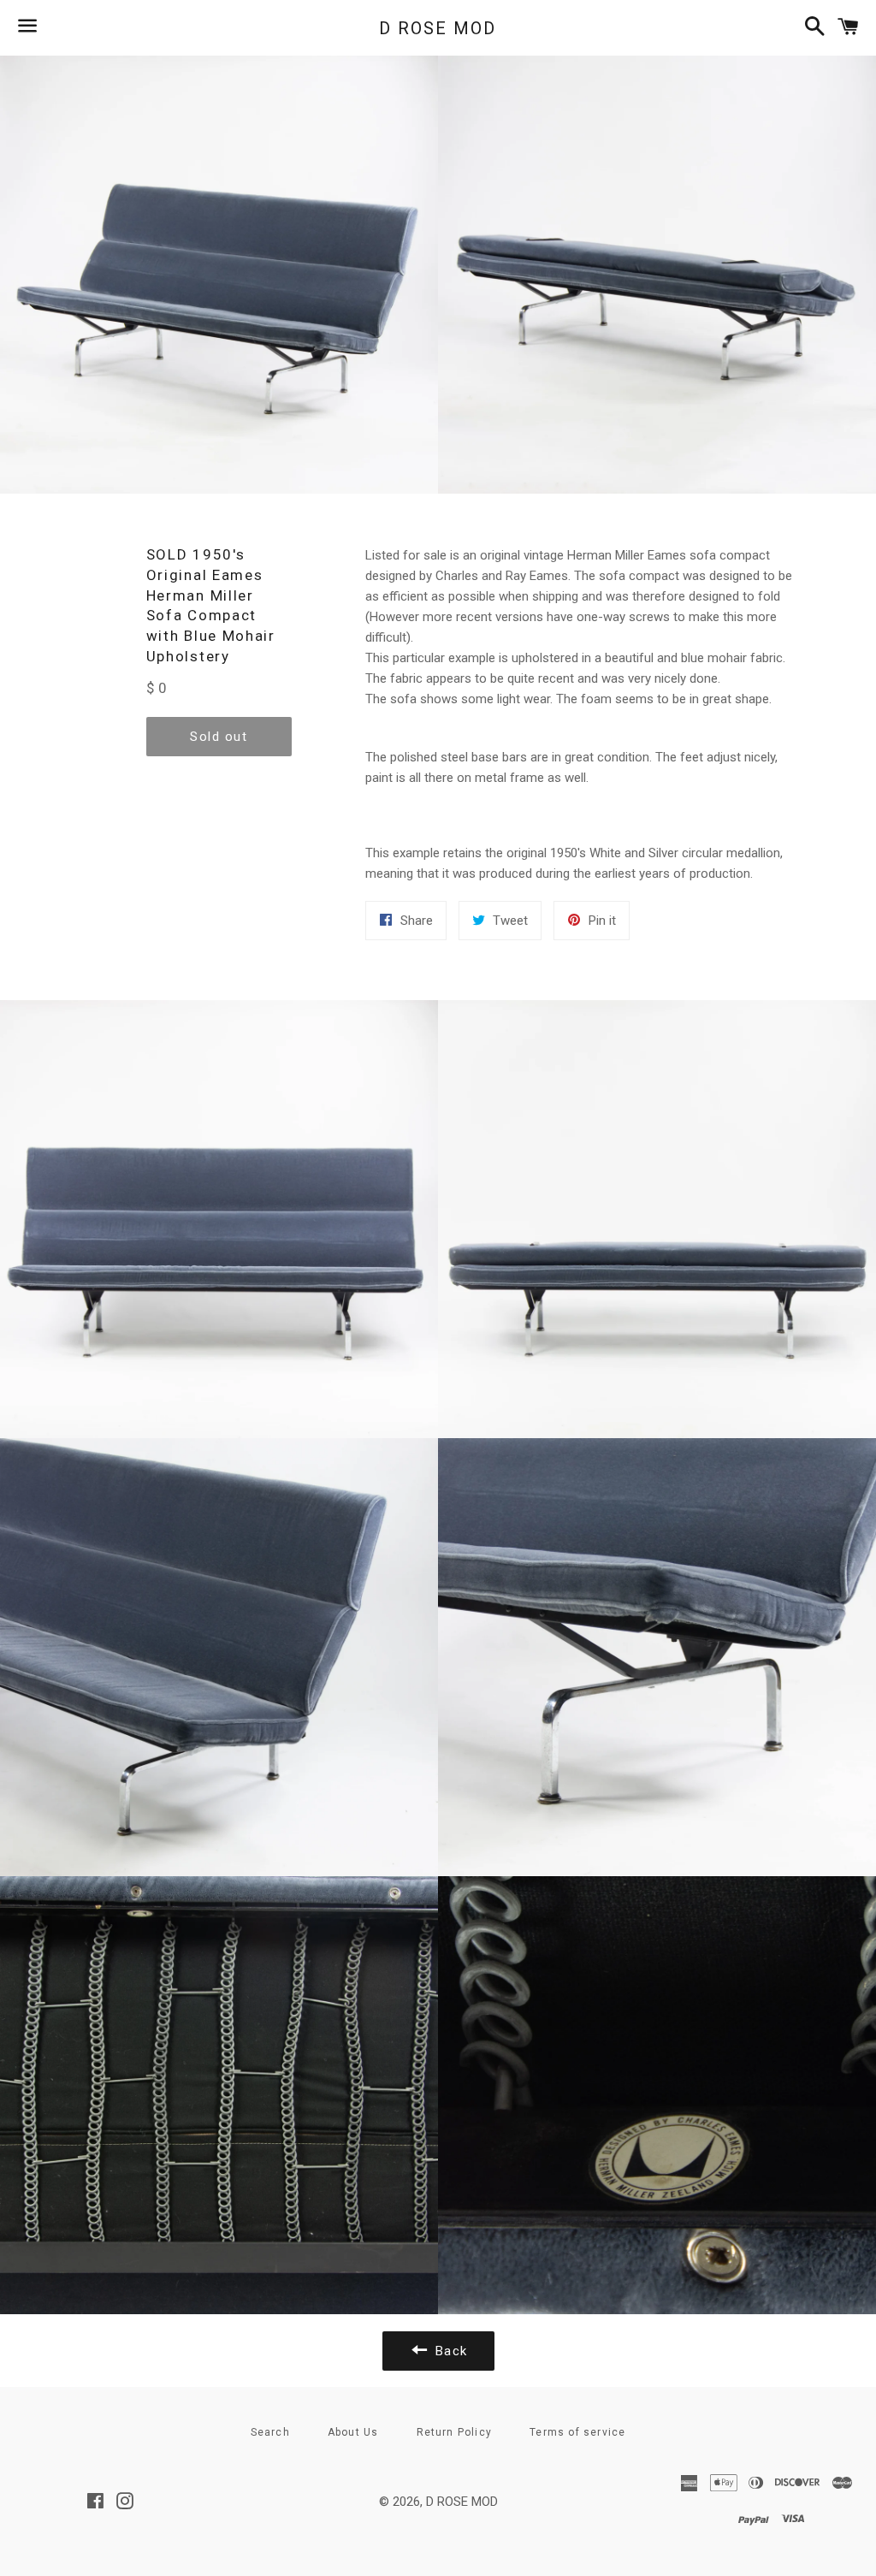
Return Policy (455, 2432)
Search (270, 2432)
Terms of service (577, 2432)
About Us (353, 2432)
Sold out (219, 737)
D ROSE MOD (438, 28)
